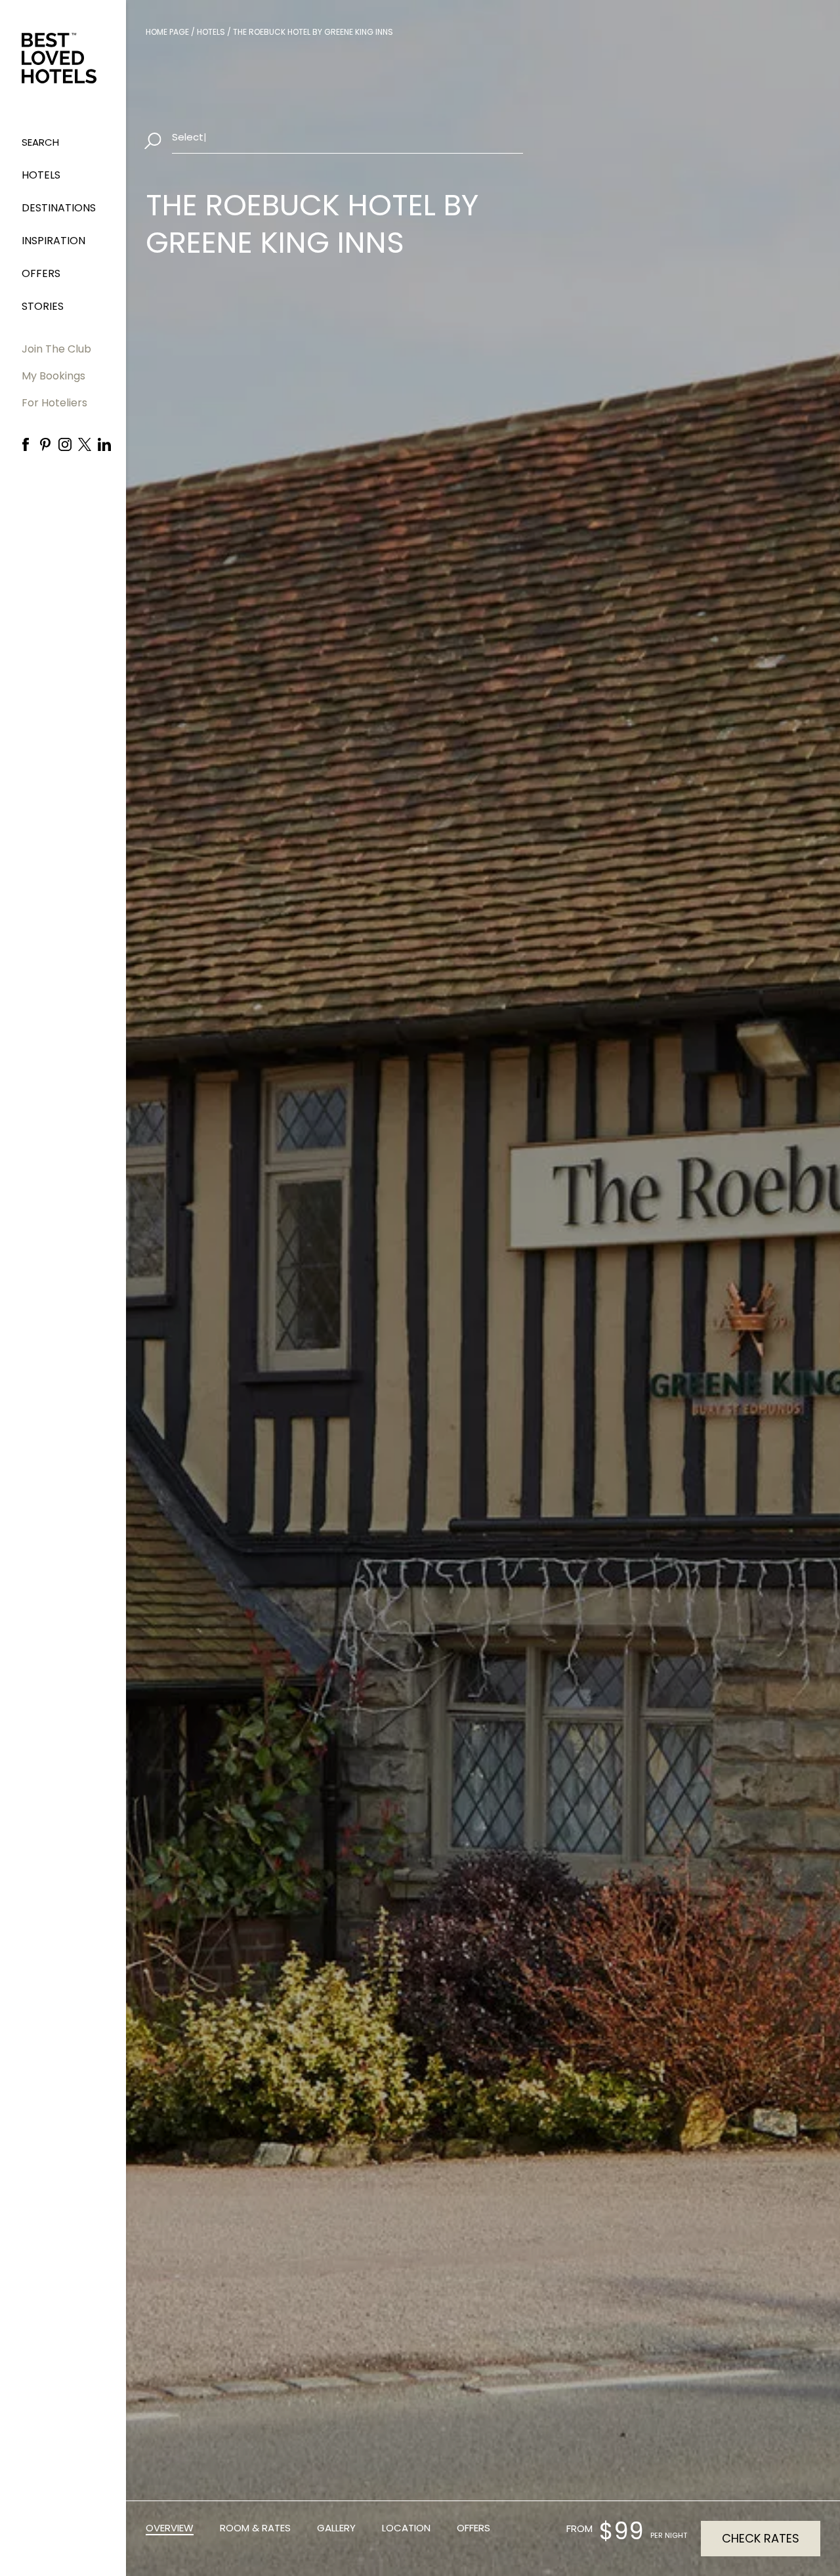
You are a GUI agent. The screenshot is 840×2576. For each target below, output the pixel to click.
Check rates (761, 2538)
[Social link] (26, 444)
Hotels (41, 175)
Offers (41, 273)
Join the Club (56, 349)
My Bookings (53, 376)
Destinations (59, 208)
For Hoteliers (54, 403)
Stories (43, 306)
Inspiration (53, 241)
